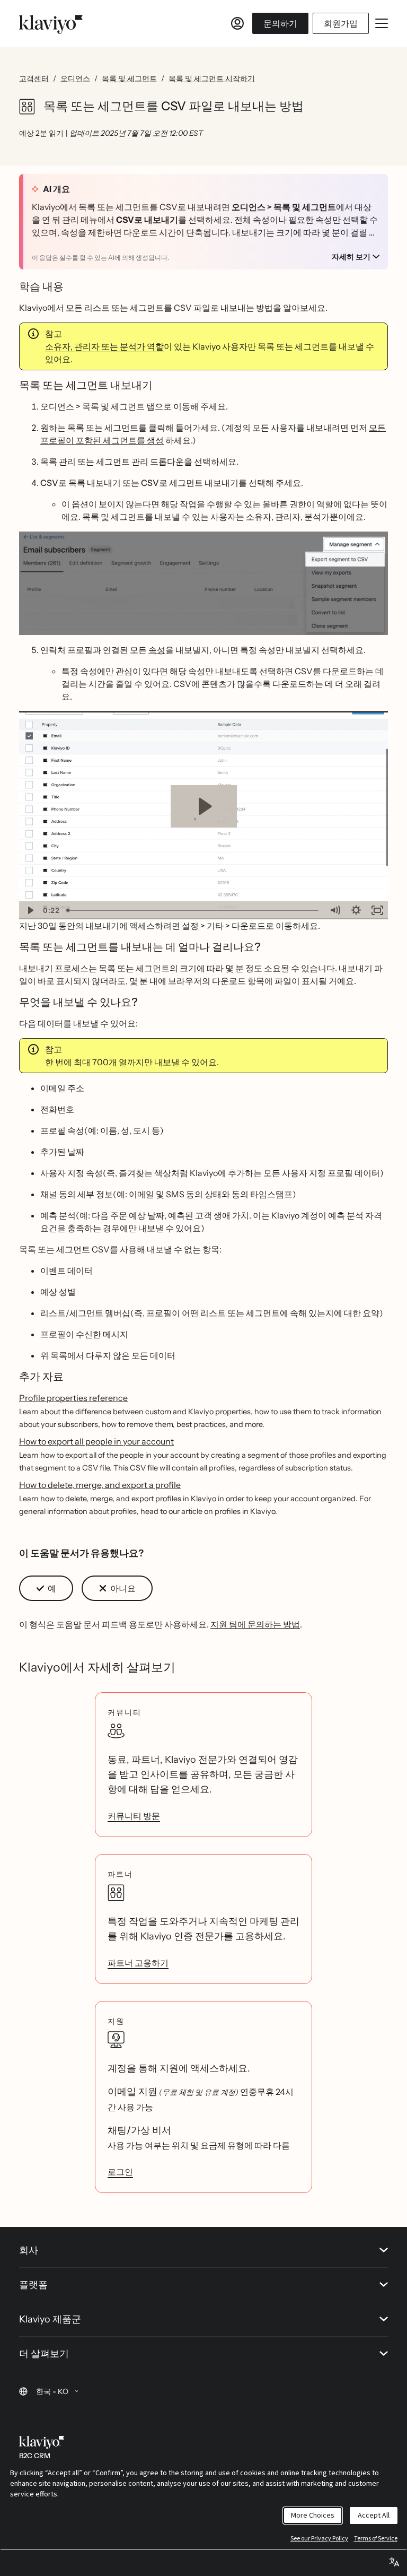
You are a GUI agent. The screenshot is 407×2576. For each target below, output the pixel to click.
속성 (157, 650)
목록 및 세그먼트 (129, 79)
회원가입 (341, 23)
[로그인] (237, 23)
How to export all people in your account (96, 1441)
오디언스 (75, 79)
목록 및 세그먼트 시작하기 (212, 79)
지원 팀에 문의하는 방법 (255, 1624)
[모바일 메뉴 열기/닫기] (382, 23)
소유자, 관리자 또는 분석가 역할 (104, 346)
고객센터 (34, 79)
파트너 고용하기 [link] (138, 1963)
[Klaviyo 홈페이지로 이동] (51, 23)
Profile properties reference (73, 1398)
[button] (203, 583)
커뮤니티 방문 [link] (134, 1816)
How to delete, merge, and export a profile (100, 1485)
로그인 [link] (120, 2172)
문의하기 (280, 23)
